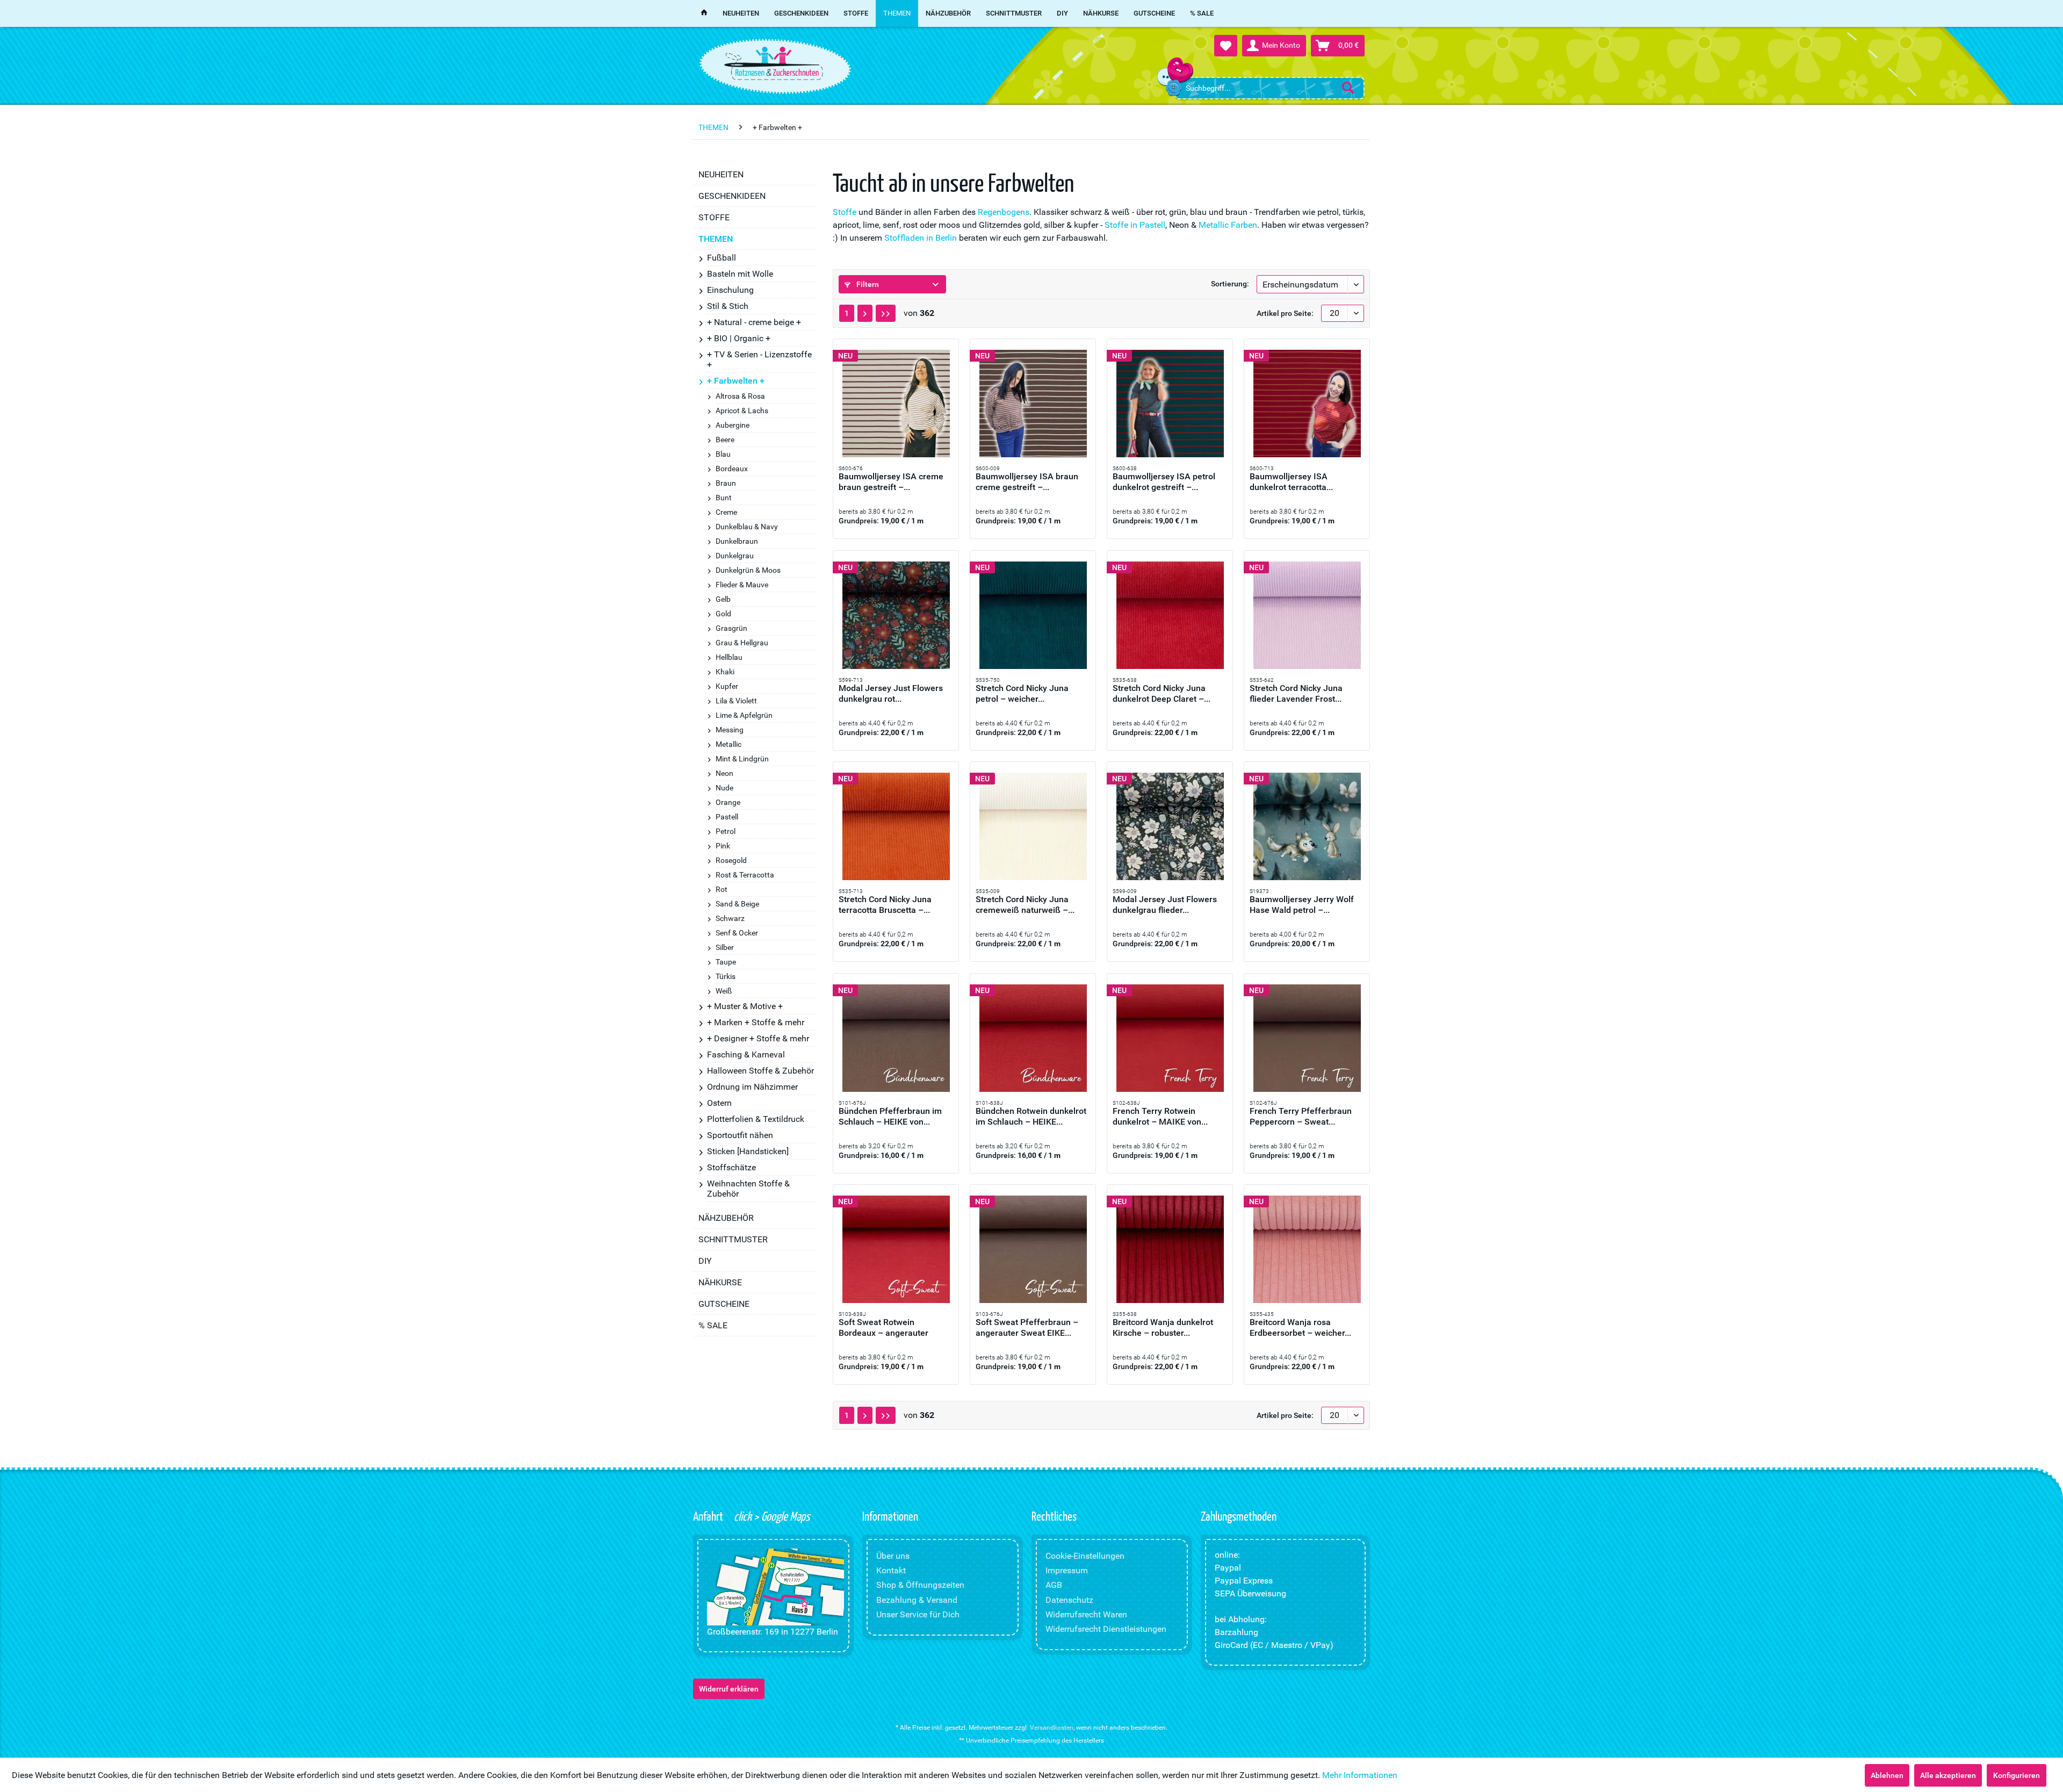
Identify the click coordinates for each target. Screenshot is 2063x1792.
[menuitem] (1270, 88)
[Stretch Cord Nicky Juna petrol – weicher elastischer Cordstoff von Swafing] (1033, 615)
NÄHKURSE (720, 1282)
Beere (725, 440)
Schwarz (730, 918)
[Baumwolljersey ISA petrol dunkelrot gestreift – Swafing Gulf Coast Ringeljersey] (1170, 404)
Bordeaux (732, 469)
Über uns (893, 1556)
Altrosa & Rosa (740, 396)
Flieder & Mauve (742, 585)
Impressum (1067, 1570)
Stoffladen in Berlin (921, 238)
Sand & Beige (737, 904)
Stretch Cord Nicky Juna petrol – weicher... (1022, 693)
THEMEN (716, 239)
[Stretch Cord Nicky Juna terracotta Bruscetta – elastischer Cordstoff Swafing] (896, 826)
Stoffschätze (731, 1167)
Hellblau (729, 657)
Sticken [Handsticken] (748, 1151)
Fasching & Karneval (746, 1055)
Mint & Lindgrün (742, 759)
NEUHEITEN (721, 174)
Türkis (726, 976)
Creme (726, 512)
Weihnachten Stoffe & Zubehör (748, 1189)
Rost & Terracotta (745, 875)
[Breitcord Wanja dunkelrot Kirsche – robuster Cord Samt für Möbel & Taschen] (1170, 1249)
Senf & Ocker (737, 933)
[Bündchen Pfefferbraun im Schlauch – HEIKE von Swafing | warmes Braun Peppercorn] (896, 1038)
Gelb (723, 599)
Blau (723, 454)
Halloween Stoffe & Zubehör (760, 1071)
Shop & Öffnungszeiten (920, 1585)
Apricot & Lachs (742, 411)
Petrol (726, 831)
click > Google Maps (771, 1516)
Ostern (719, 1103)
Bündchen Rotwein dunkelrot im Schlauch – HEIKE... (1031, 1116)
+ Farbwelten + (736, 381)
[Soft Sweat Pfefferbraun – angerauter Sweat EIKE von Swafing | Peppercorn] (1033, 1249)
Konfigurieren (2017, 1775)
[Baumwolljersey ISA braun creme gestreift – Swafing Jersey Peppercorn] (1033, 404)
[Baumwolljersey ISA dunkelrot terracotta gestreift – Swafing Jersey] (1307, 404)
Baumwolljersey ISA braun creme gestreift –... (1027, 482)
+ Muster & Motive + (745, 1006)
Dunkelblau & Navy (747, 527)
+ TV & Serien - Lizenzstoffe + (759, 359)
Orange (728, 802)
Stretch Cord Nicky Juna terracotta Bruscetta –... (885, 905)
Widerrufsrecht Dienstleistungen (1106, 1629)
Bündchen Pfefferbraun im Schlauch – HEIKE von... (890, 1116)
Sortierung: (1230, 284)
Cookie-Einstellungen (1085, 1556)
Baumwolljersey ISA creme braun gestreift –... (891, 482)
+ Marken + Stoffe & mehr (756, 1022)
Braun (726, 483)
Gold (723, 614)
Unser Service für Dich (918, 1614)
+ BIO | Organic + (739, 338)
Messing (730, 730)
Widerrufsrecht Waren (1086, 1614)
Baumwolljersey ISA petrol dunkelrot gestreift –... (1164, 482)
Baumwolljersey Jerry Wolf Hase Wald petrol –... (1302, 905)
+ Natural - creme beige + (754, 322)
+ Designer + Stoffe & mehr (758, 1038)
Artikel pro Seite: (1285, 313)
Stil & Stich (728, 306)
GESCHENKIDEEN (732, 196)
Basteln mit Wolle (740, 274)
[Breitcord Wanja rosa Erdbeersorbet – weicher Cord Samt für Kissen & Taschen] (1307, 1249)
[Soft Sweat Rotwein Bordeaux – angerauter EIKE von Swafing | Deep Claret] (896, 1249)
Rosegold (731, 860)
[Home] (704, 13)
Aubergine (733, 425)
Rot (722, 889)
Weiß (724, 991)
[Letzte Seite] (886, 313)
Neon (724, 773)
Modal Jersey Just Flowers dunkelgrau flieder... (1165, 905)
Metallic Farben (1228, 225)
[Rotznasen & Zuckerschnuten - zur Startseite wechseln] (774, 63)
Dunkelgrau (735, 556)
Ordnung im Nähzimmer (752, 1087)
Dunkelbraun (737, 541)
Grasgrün (731, 628)
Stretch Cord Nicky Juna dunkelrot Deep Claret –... (1162, 693)
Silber (725, 947)
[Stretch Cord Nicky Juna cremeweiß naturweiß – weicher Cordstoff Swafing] (1033, 826)
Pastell (727, 817)
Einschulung (730, 290)
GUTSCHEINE (724, 1304)
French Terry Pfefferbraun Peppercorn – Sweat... (1301, 1116)
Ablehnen (1887, 1775)
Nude (724, 788)
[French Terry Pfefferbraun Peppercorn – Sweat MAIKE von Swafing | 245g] (1307, 1038)
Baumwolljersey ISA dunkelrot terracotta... (1291, 482)
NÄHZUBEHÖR (726, 1218)
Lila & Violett (736, 701)
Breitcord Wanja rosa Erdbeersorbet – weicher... (1300, 1327)
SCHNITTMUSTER (733, 1239)
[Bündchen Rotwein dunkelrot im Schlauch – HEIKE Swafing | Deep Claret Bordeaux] (1033, 1038)
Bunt (724, 498)
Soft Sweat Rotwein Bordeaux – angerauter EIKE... (883, 1328)
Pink (723, 846)
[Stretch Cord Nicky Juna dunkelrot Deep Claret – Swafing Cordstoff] (1170, 615)
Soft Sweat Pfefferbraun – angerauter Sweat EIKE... (1027, 1327)
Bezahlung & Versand (917, 1600)
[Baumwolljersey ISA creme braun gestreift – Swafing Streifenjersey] (896, 404)
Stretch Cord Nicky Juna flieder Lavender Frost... (1296, 693)
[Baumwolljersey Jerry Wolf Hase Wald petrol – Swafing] (1307, 826)
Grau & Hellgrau (742, 643)
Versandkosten (1052, 1728)
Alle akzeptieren (1948, 1775)
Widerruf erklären (729, 1689)
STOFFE (714, 217)
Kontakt (891, 1570)
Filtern (867, 284)
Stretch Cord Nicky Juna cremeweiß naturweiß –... (1025, 905)
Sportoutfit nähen (740, 1135)
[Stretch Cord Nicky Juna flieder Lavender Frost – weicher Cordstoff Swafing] (1307, 615)
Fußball (722, 258)
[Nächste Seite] (865, 313)
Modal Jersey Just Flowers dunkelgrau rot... (891, 693)
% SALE (713, 1325)
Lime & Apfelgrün (744, 715)
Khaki (725, 672)
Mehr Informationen (1360, 1775)
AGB (1054, 1585)
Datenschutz (1069, 1600)
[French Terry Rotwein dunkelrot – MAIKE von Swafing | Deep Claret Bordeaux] (1170, 1038)
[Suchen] (1348, 88)
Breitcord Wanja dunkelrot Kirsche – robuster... (1163, 1327)
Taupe (726, 962)
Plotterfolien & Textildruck (756, 1119)
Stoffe (845, 212)
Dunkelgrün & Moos (748, 570)
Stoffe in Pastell (1135, 225)
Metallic (728, 744)
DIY (705, 1261)
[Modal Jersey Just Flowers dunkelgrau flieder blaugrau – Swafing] (1170, 826)
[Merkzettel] (1226, 46)
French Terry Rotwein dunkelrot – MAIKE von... (1160, 1116)
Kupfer (727, 686)
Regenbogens (1004, 212)
